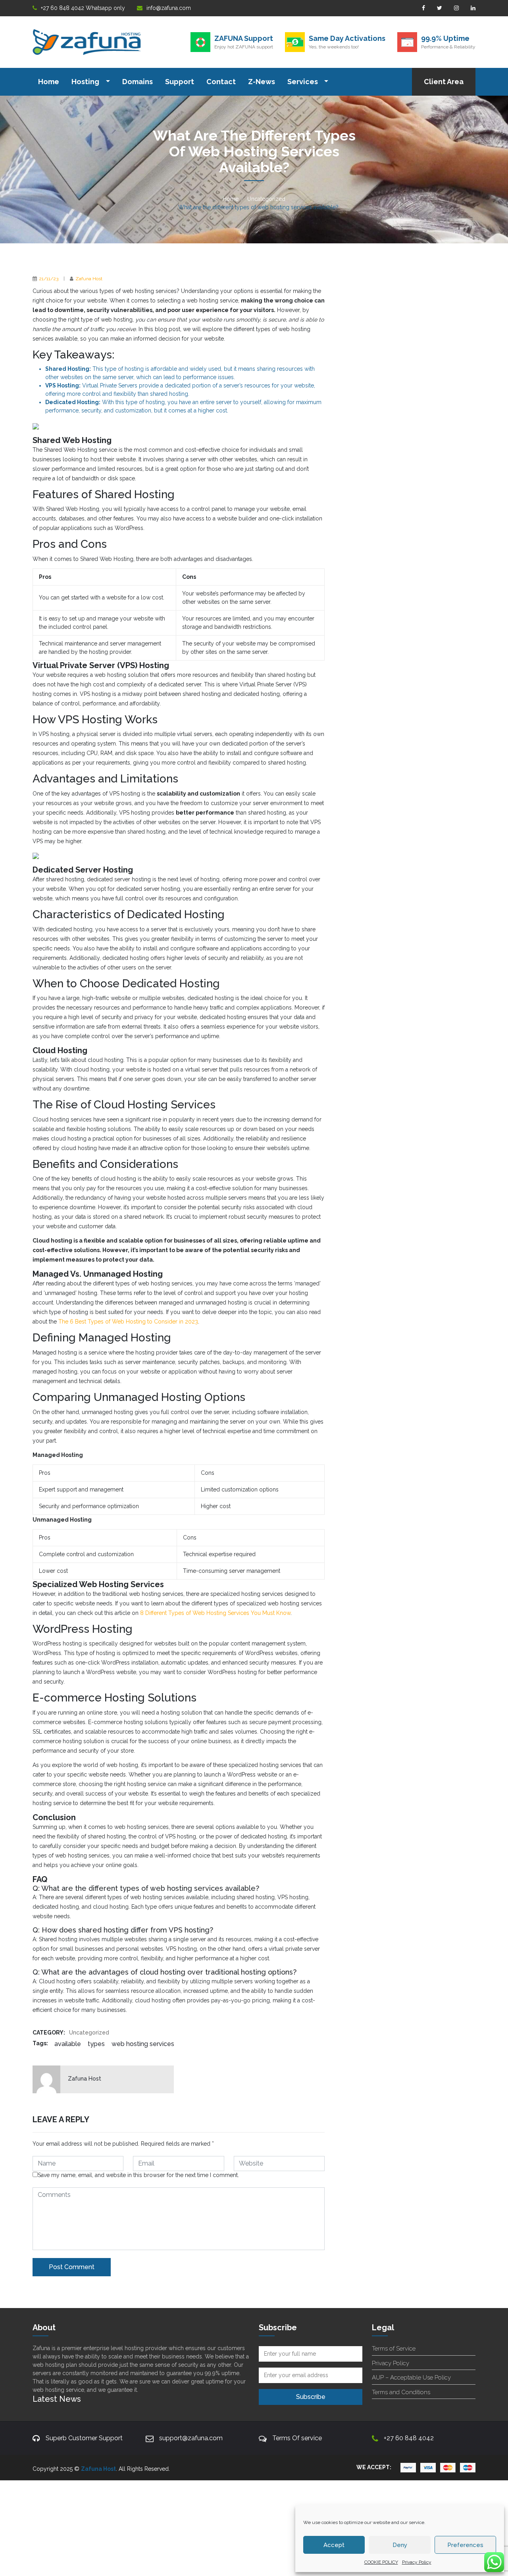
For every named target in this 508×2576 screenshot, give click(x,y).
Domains (138, 82)
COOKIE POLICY (381, 2562)
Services (303, 82)
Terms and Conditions (401, 2392)
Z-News (262, 82)
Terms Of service (297, 2438)
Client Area (444, 82)
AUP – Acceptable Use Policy (411, 2378)
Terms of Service (394, 2349)
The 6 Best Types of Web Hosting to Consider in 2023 (128, 1322)
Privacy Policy (417, 2562)
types (96, 2044)
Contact (221, 82)
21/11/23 (49, 279)
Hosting (86, 82)
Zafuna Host (89, 279)
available (68, 2044)
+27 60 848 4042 (409, 2438)
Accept (334, 2545)
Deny (400, 2545)
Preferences (465, 2545)
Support (180, 82)
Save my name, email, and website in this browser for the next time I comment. (138, 2175)
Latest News (57, 2399)
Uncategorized (266, 199)
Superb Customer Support (84, 2438)
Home (49, 82)
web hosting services (143, 2044)
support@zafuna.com (191, 2438)
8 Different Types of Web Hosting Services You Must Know (215, 1613)
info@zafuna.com (169, 8)
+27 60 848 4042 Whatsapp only (83, 8)
